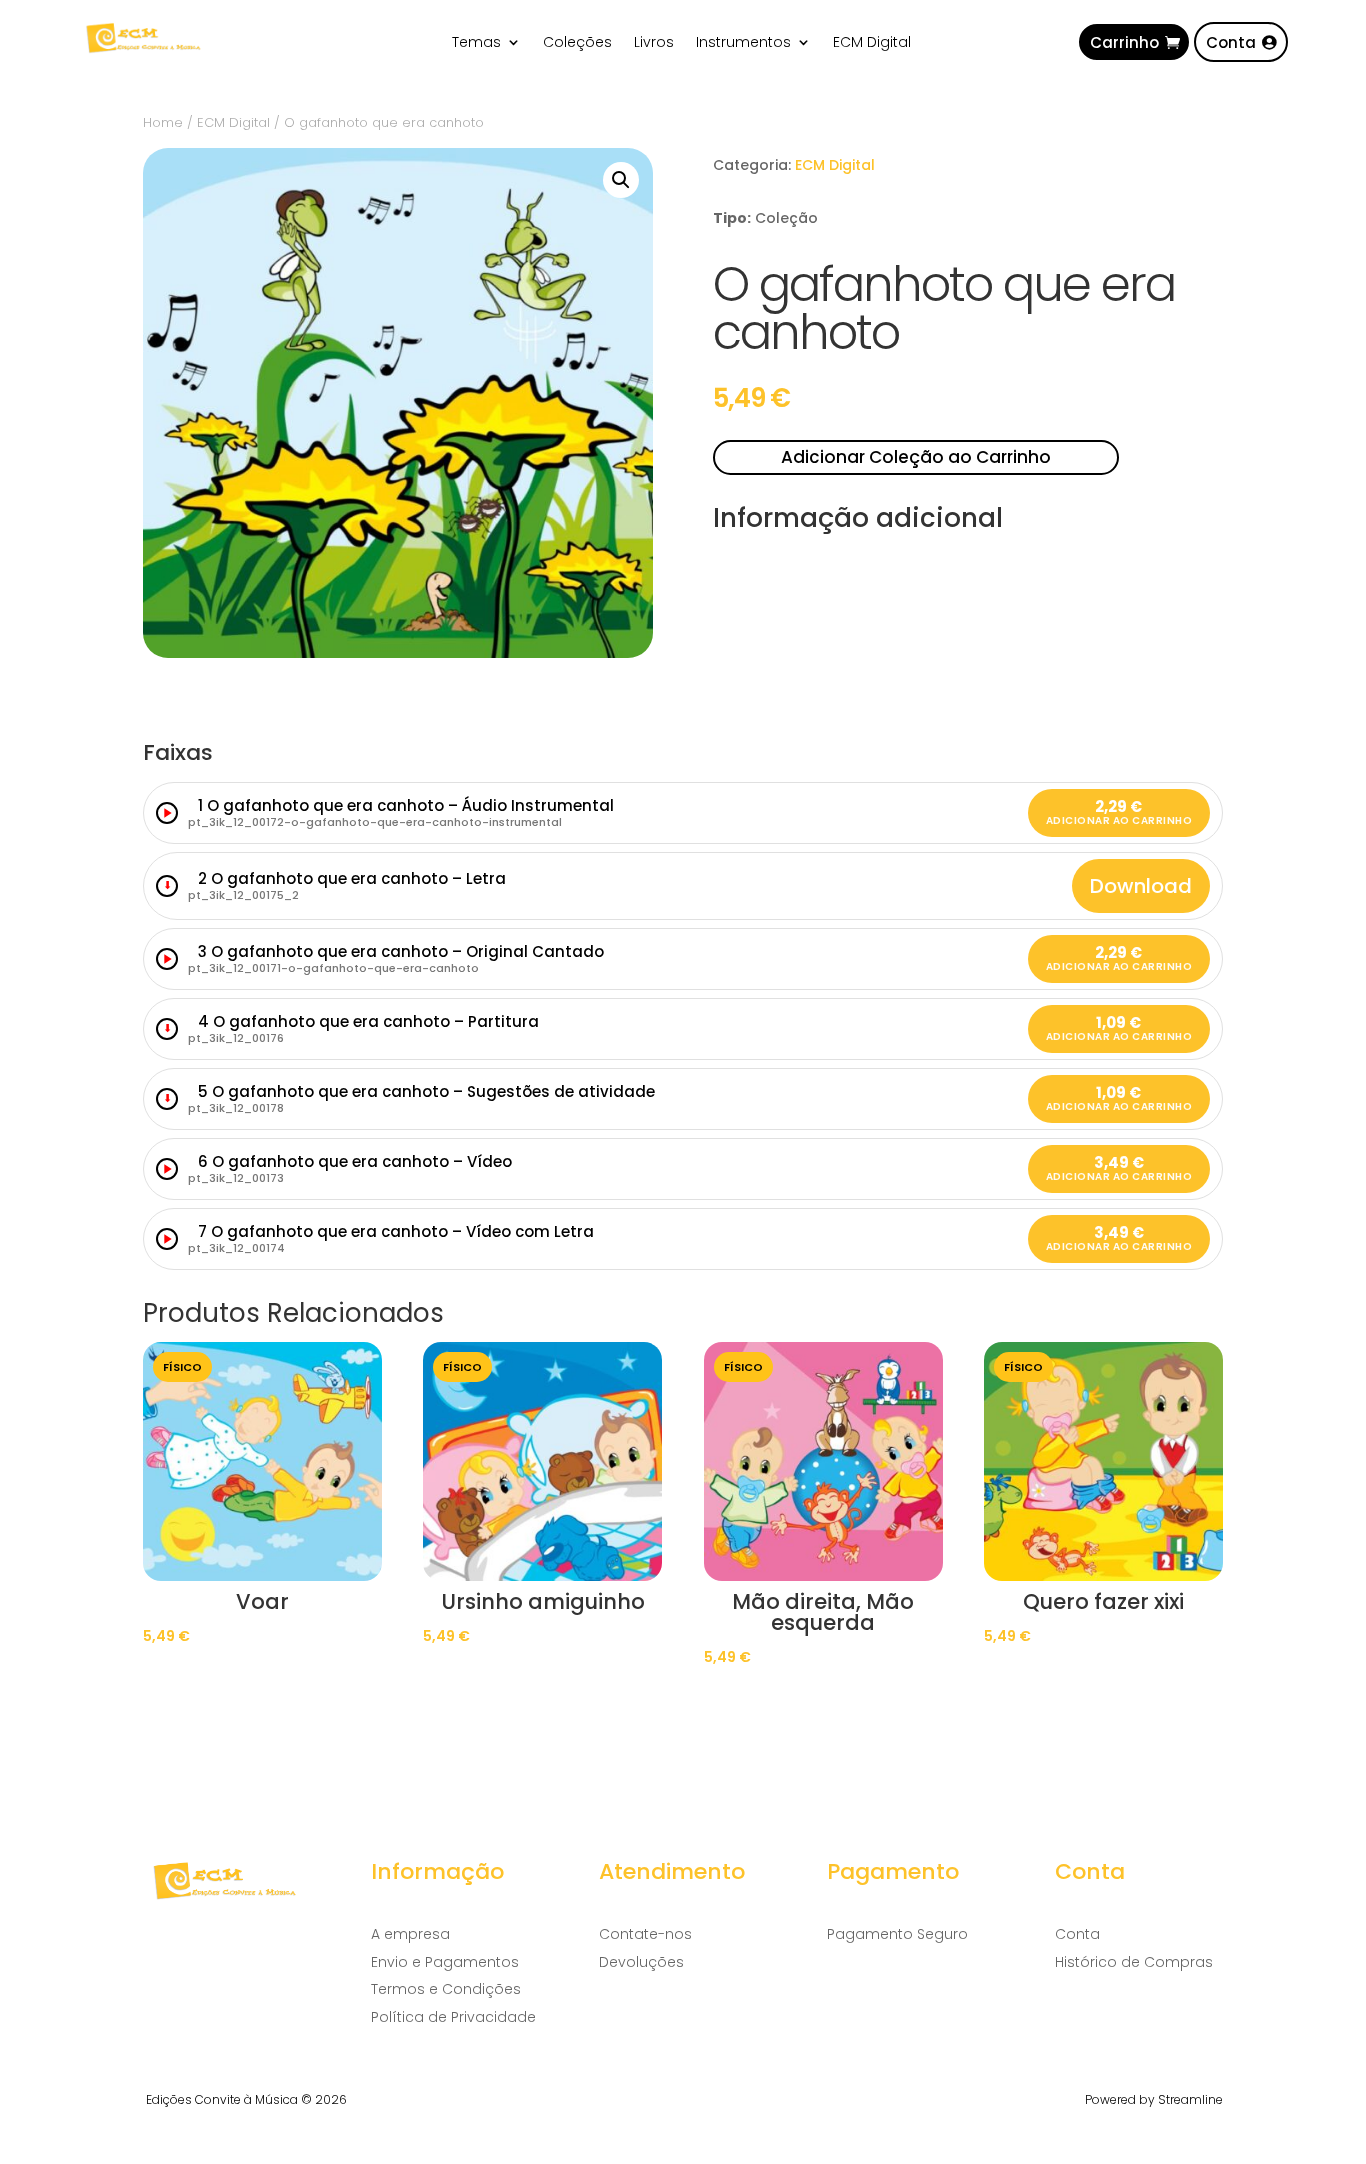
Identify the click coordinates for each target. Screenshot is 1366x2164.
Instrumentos (743, 43)
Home (163, 122)
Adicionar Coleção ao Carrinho (916, 457)
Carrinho (1124, 42)
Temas (476, 43)
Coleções (577, 43)
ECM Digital (872, 43)
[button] (621, 180)
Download (1141, 886)
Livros (654, 43)
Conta (1231, 42)
